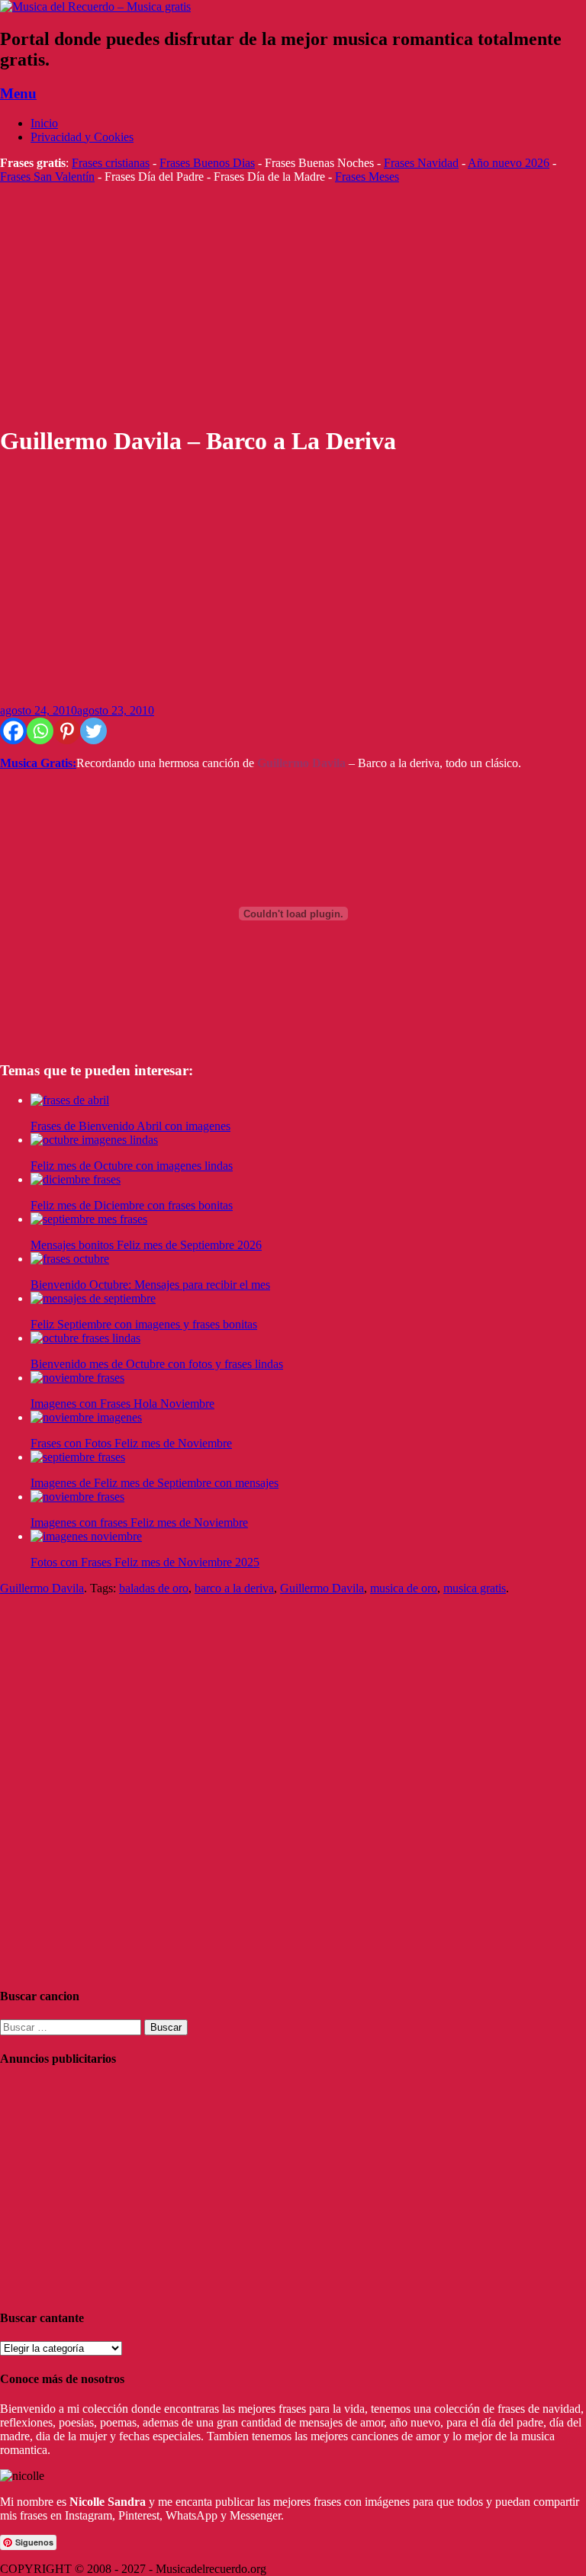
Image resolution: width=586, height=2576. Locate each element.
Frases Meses (367, 177)
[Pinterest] (67, 731)
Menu (18, 93)
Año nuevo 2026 (509, 163)
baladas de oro (154, 1588)
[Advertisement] (293, 304)
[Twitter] (93, 731)
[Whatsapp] (40, 731)
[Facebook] (13, 731)
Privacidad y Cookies (82, 137)
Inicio (44, 123)
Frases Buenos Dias (207, 163)
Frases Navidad (421, 163)
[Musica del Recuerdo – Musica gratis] (95, 6)
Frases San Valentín (47, 177)
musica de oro (404, 1588)
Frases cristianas (111, 163)
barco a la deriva (234, 1588)
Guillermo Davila (42, 1588)
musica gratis (475, 1588)
